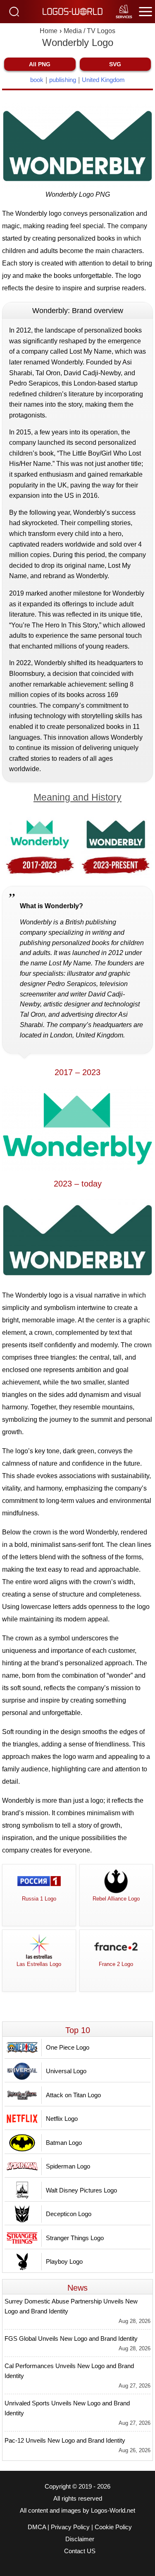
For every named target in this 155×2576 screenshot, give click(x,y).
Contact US (80, 2551)
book (37, 80)
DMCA (37, 2527)
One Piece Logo (68, 2047)
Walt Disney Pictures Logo (81, 2190)
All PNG (40, 64)
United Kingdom (103, 80)
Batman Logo (64, 2143)
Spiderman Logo (68, 2166)
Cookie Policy (113, 2527)
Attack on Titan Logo (73, 2095)
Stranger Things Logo (75, 2238)
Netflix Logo (62, 2119)
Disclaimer (80, 2539)
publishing (63, 80)
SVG (115, 64)
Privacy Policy (70, 2527)
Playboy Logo (64, 2261)
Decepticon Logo (69, 2214)
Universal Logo (66, 2071)
